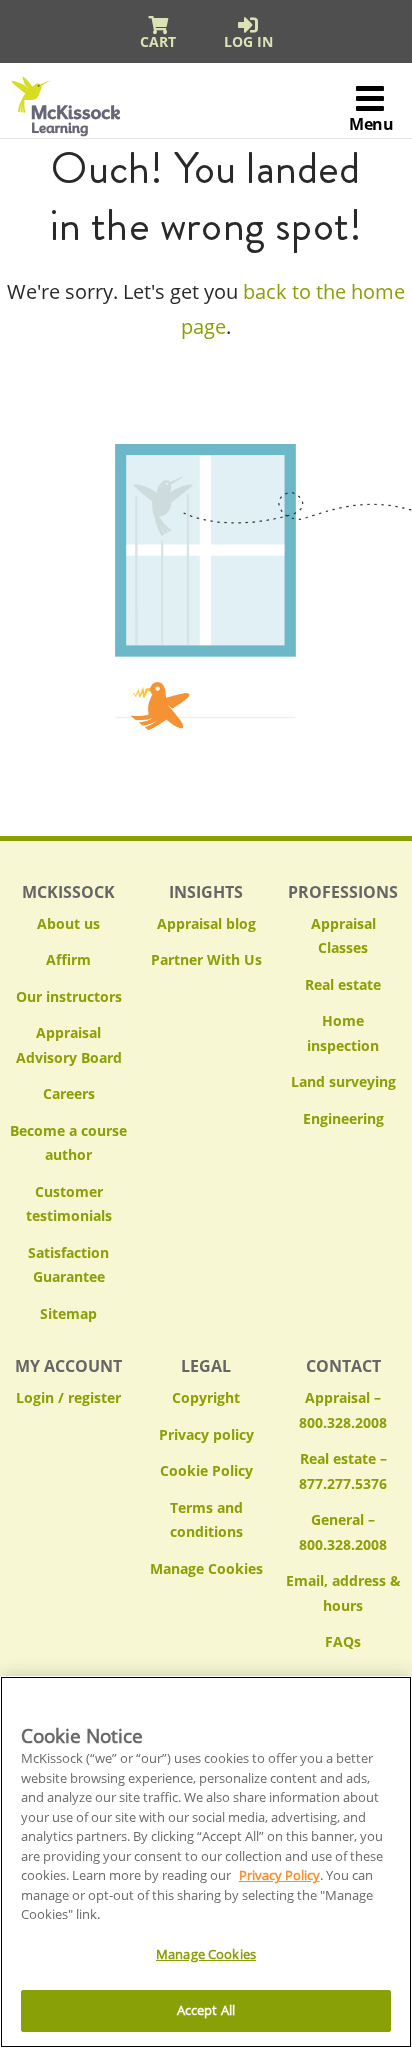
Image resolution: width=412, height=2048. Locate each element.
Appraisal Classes (343, 936)
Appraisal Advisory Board (69, 1045)
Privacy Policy (279, 1875)
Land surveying (343, 1081)
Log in (248, 41)
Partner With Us (206, 959)
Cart (158, 41)
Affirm (68, 959)
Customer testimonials (69, 1204)
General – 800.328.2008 (343, 1532)
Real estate (343, 984)
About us (68, 923)
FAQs (343, 1641)
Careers (69, 1093)
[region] (206, 1862)
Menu (371, 124)
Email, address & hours (343, 1593)
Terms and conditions (206, 1520)
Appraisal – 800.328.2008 (343, 1410)
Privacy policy (206, 1434)
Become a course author (68, 1143)
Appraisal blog (206, 923)
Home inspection (343, 1033)
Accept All (206, 2010)
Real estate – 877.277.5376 (343, 1471)
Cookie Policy (206, 1470)
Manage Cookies (206, 1569)
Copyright (206, 1397)
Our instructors (69, 996)
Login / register (68, 1397)
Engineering (343, 1118)
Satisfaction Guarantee (68, 1265)
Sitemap (68, 1313)
